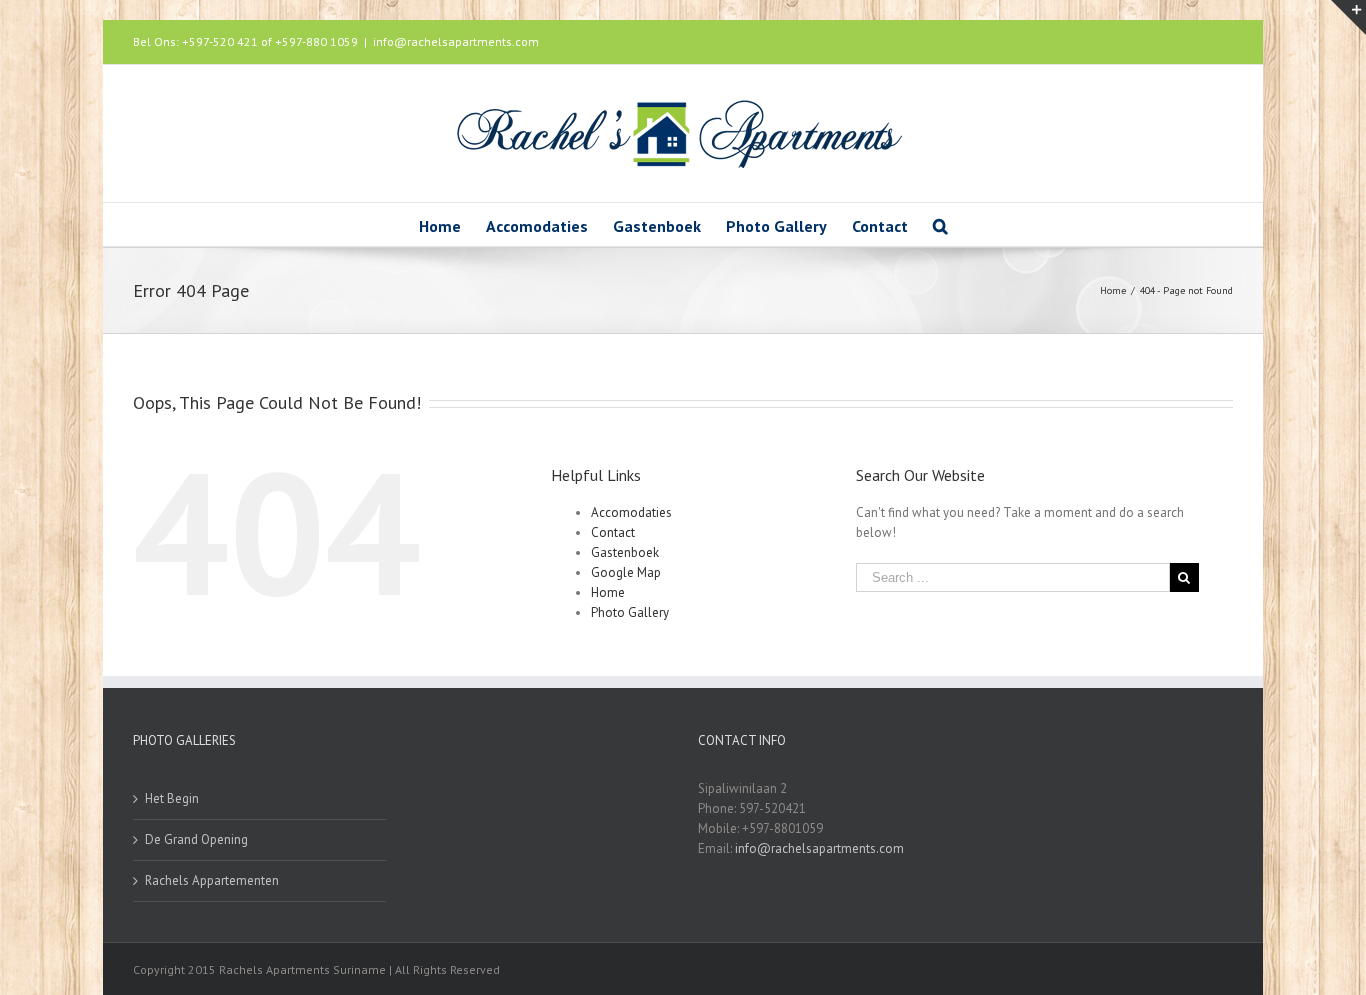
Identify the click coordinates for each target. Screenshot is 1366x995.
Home (608, 592)
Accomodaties (631, 512)
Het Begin (172, 798)
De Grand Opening (196, 839)
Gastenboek (625, 552)
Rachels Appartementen (212, 880)
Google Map (626, 572)
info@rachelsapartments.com (456, 41)
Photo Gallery (630, 612)
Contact (613, 532)
